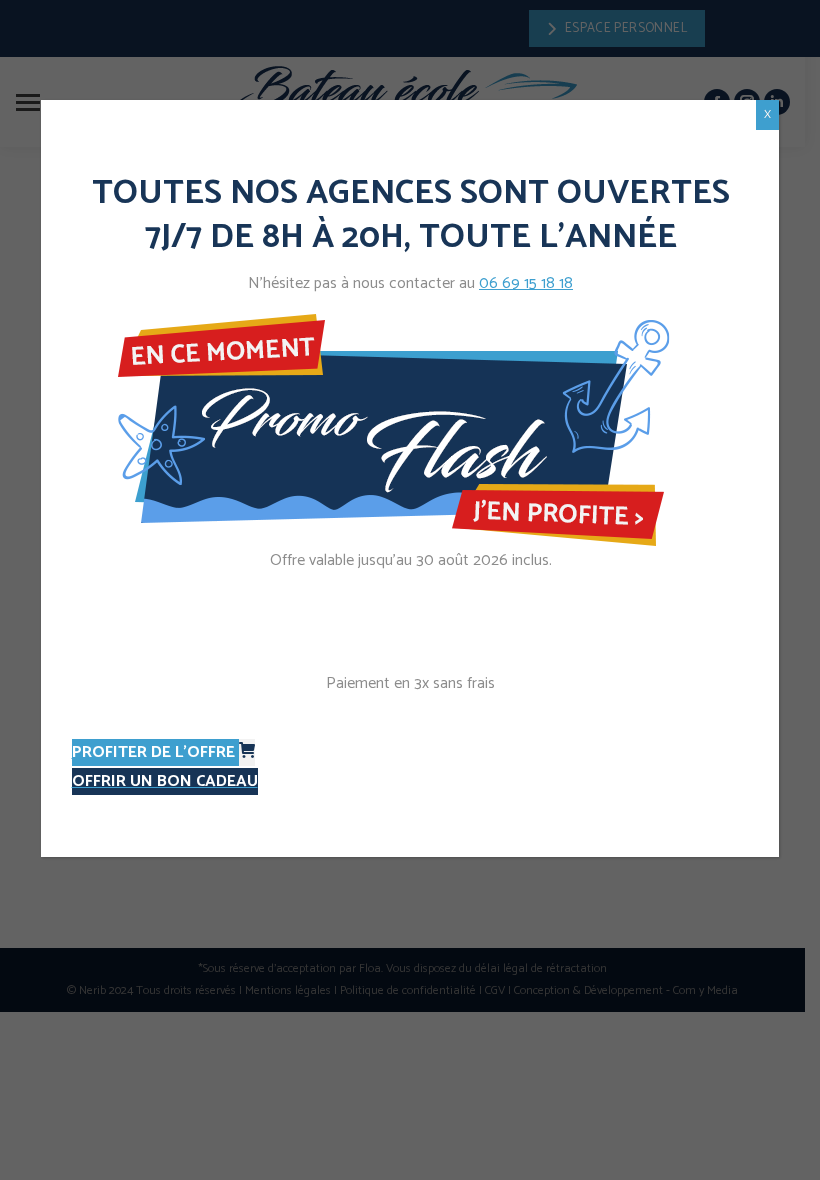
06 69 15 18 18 (526, 283)
